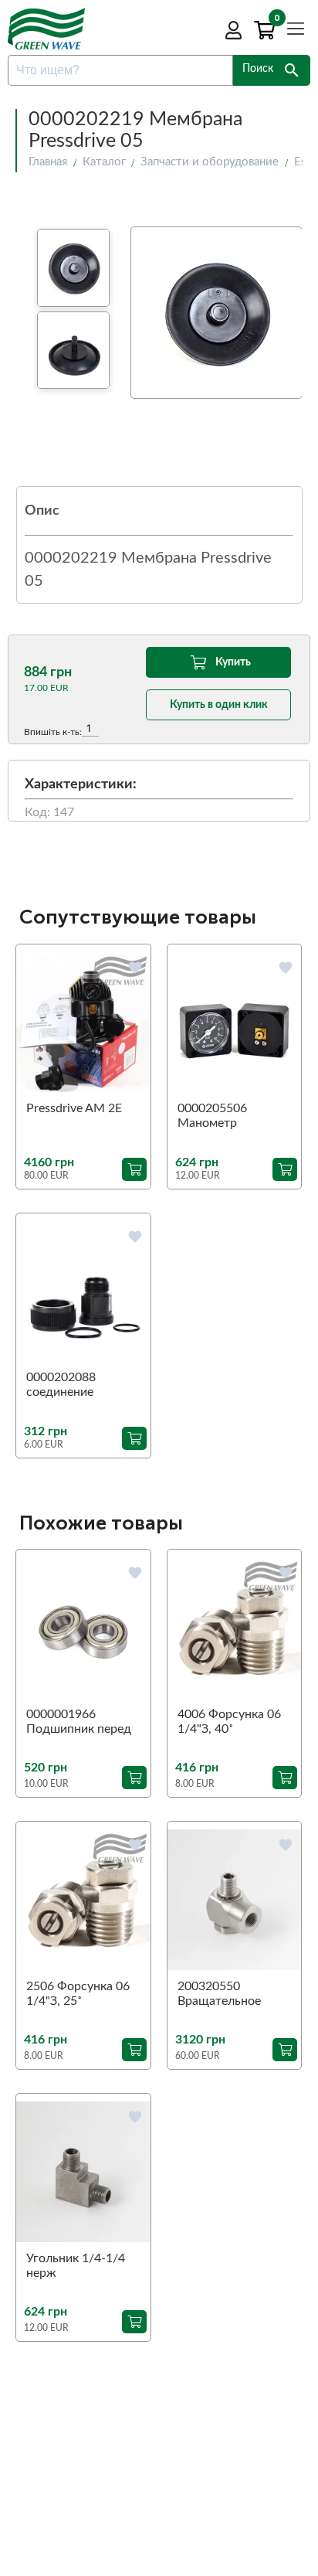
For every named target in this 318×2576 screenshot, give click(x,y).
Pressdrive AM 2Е (74, 1108)
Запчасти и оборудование (210, 162)
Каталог (104, 162)
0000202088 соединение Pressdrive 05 (63, 1386)
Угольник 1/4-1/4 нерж (76, 2266)
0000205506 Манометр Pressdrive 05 (214, 1117)
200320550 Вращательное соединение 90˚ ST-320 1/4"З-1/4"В (232, 1995)
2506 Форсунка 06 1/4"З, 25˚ (78, 1994)
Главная (48, 162)
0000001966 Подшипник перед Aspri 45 (79, 1723)
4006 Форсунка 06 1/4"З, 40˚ (229, 1722)
